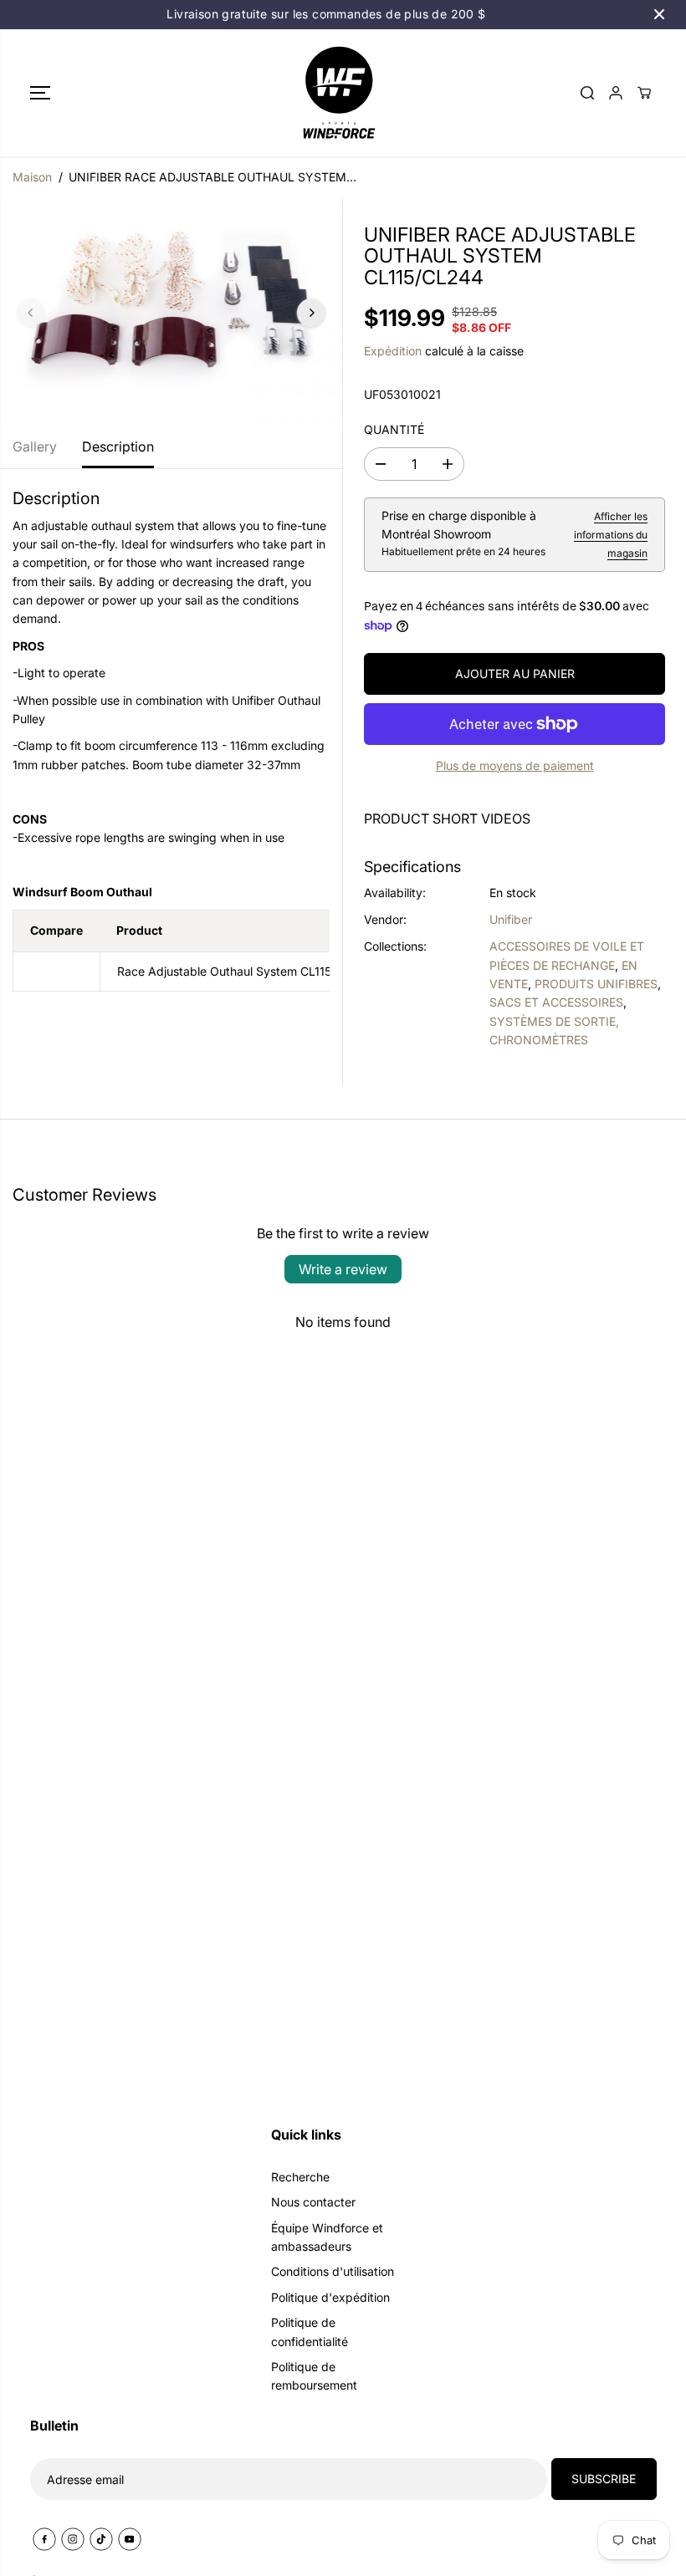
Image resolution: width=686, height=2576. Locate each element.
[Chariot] (644, 93)
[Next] (311, 313)
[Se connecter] (616, 93)
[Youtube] (130, 2539)
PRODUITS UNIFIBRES (596, 984)
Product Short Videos (447, 819)
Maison (32, 177)
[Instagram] (73, 2539)
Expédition (393, 351)
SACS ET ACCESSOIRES (556, 1002)
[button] (40, 93)
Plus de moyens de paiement (515, 765)
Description (118, 446)
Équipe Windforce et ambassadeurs (327, 2237)
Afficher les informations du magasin (611, 535)
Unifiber (511, 919)
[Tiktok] (101, 2539)
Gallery (35, 446)
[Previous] (31, 313)
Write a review (343, 1269)
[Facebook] (44, 2539)
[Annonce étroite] (659, 14)
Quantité (394, 429)
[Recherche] (587, 93)
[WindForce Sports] (339, 93)
